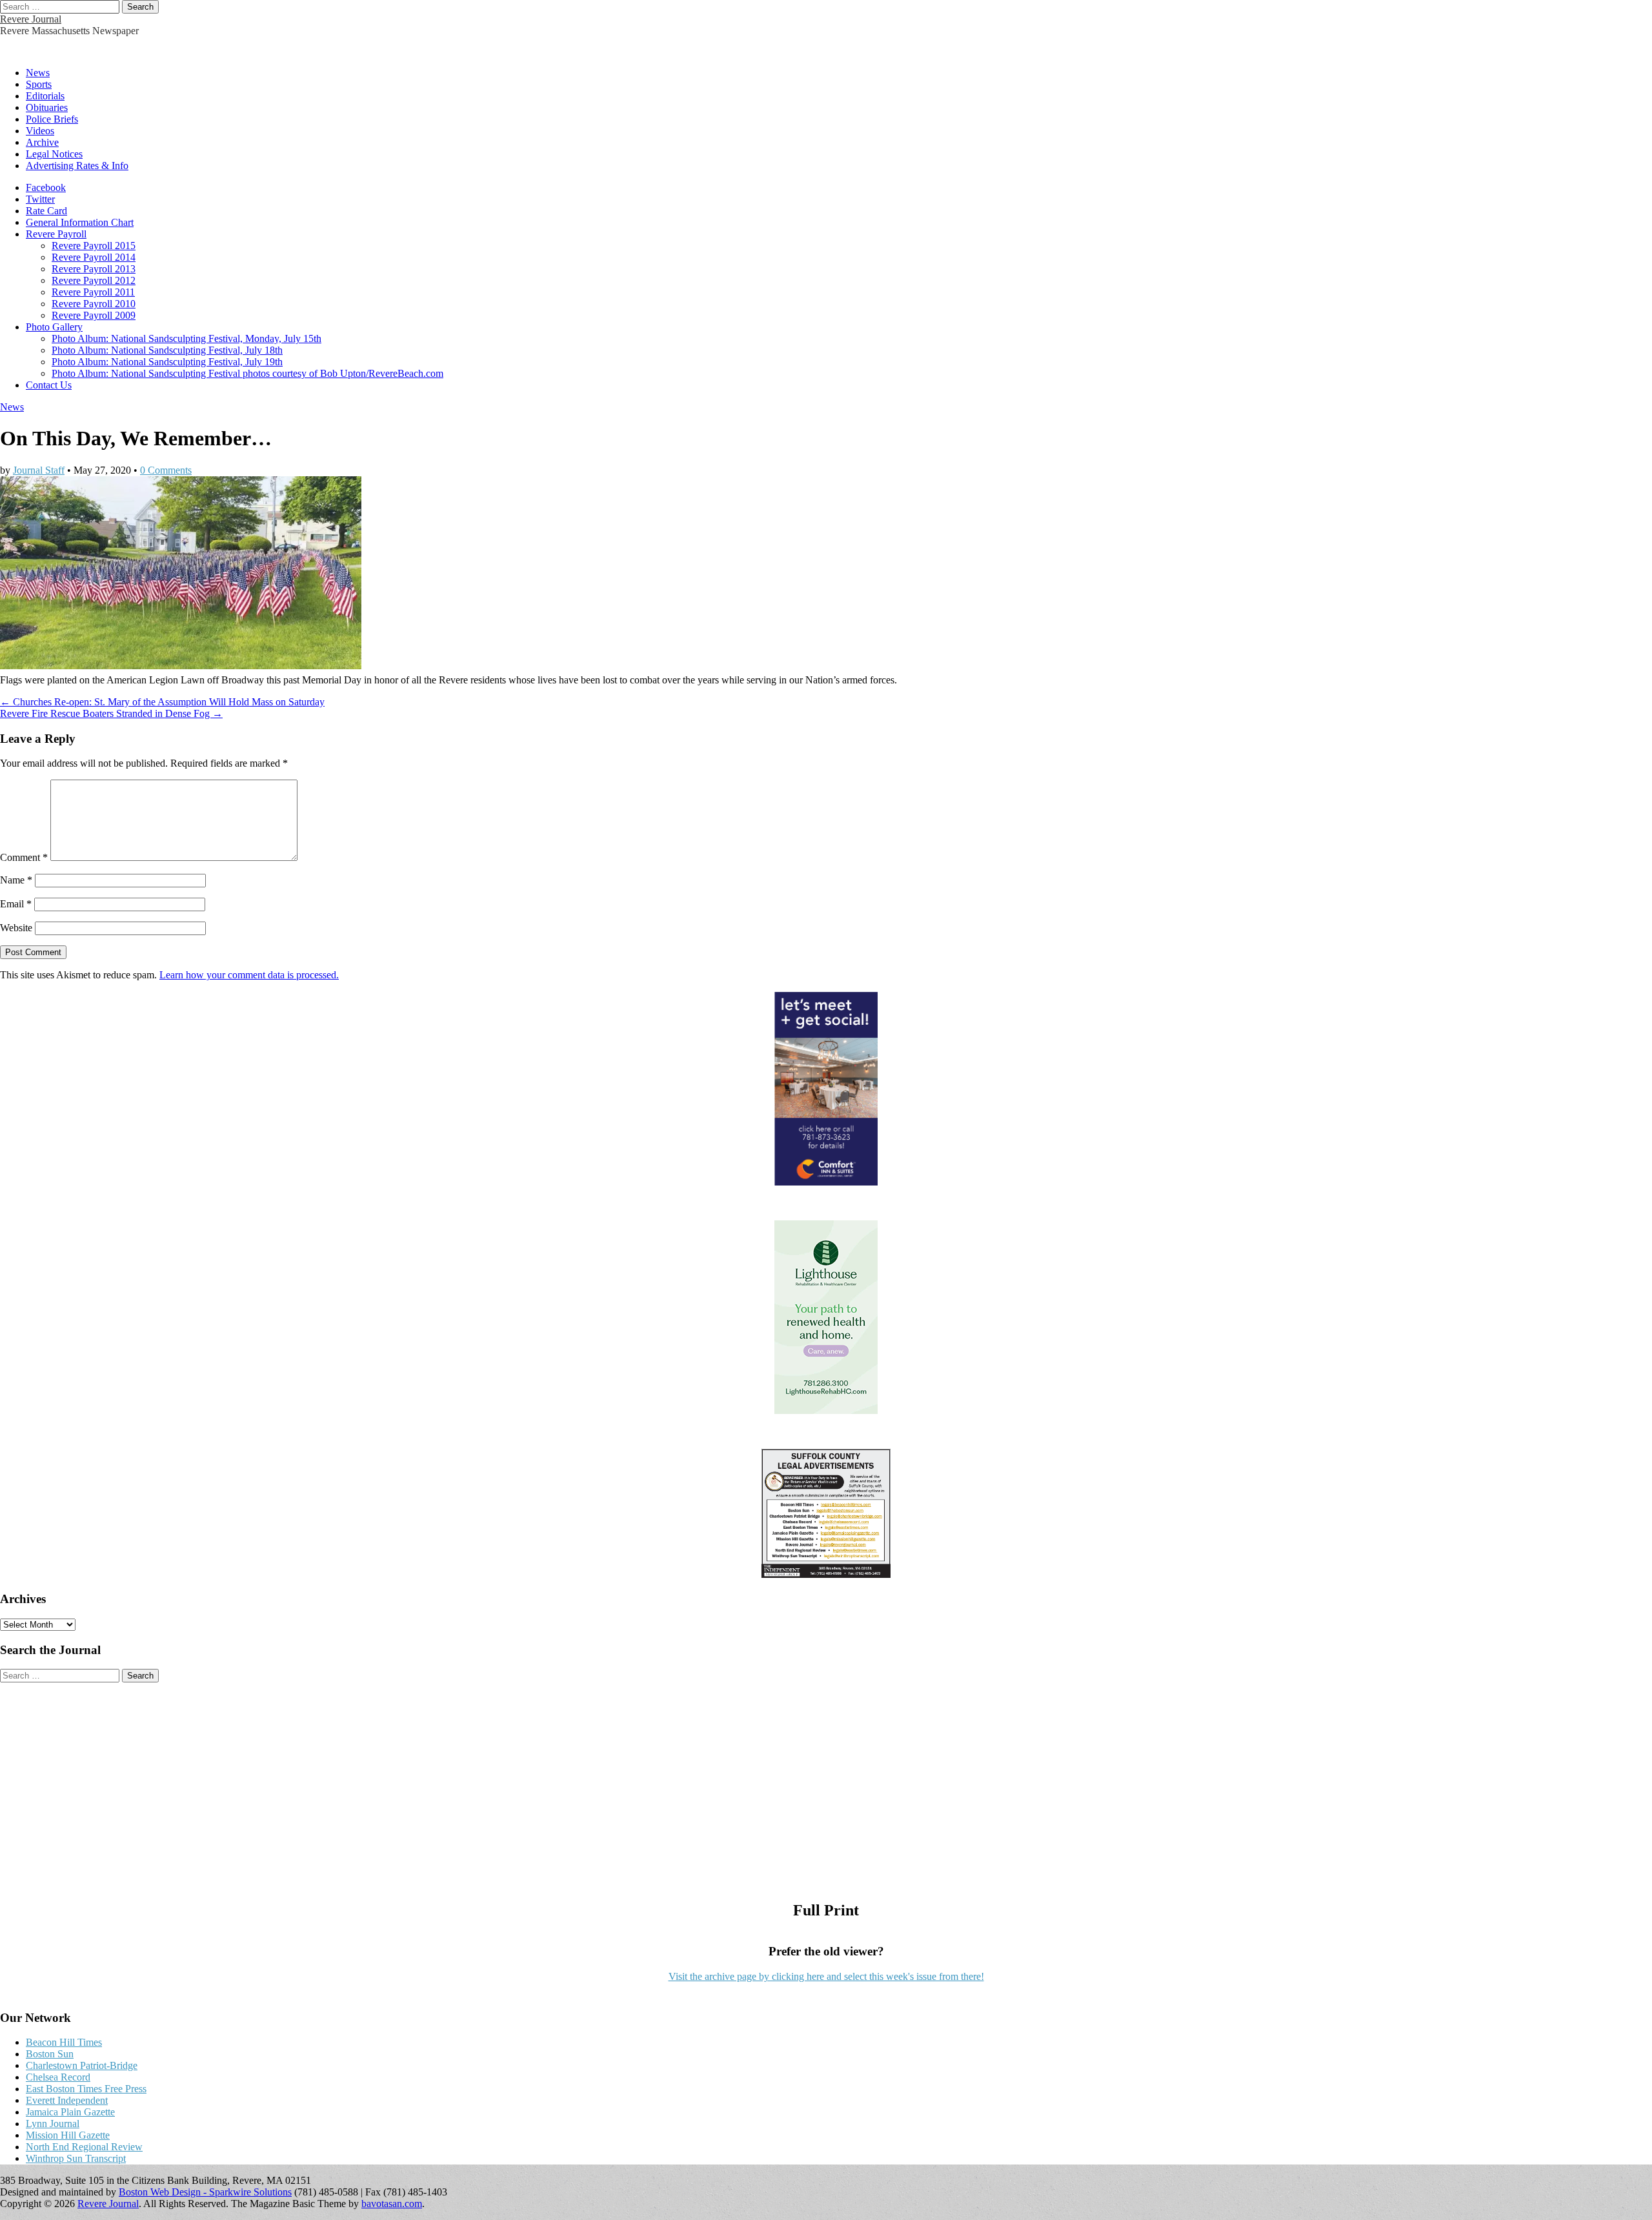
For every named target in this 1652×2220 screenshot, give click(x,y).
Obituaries (47, 107)
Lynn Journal (53, 2124)
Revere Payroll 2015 (94, 246)
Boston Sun (50, 2054)
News (38, 73)
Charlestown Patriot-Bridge (82, 2065)
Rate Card (46, 211)
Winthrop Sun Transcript (76, 2158)
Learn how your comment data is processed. (249, 975)
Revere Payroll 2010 (94, 304)
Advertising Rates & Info (77, 166)
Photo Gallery (54, 327)
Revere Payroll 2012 (94, 280)
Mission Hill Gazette (68, 2135)
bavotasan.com (392, 2204)
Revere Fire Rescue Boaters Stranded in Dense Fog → (111, 713)
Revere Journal (31, 19)
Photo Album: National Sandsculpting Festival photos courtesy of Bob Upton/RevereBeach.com (247, 373)
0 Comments (166, 470)
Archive (42, 142)
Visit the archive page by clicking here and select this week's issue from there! (826, 1976)
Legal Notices (54, 154)
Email (16, 904)
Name (16, 880)
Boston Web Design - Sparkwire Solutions (205, 2192)
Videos (40, 131)
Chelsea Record (58, 2077)
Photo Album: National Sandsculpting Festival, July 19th (167, 362)
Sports (39, 84)
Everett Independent (67, 2100)
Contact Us (49, 385)
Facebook (46, 187)
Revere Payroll (56, 234)
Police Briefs (52, 119)
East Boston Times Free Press (86, 2089)
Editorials (45, 96)
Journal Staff (39, 470)
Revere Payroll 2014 (94, 257)
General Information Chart (80, 222)
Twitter (40, 199)
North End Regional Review (84, 2147)
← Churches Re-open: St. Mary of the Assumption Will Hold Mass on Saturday (162, 702)
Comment (24, 857)
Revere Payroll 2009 (94, 315)
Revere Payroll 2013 (94, 269)
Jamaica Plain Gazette (70, 2112)
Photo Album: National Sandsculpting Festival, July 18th (167, 350)
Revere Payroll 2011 (93, 292)
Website (16, 928)
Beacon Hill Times (64, 2042)
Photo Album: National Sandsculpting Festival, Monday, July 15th (186, 338)
